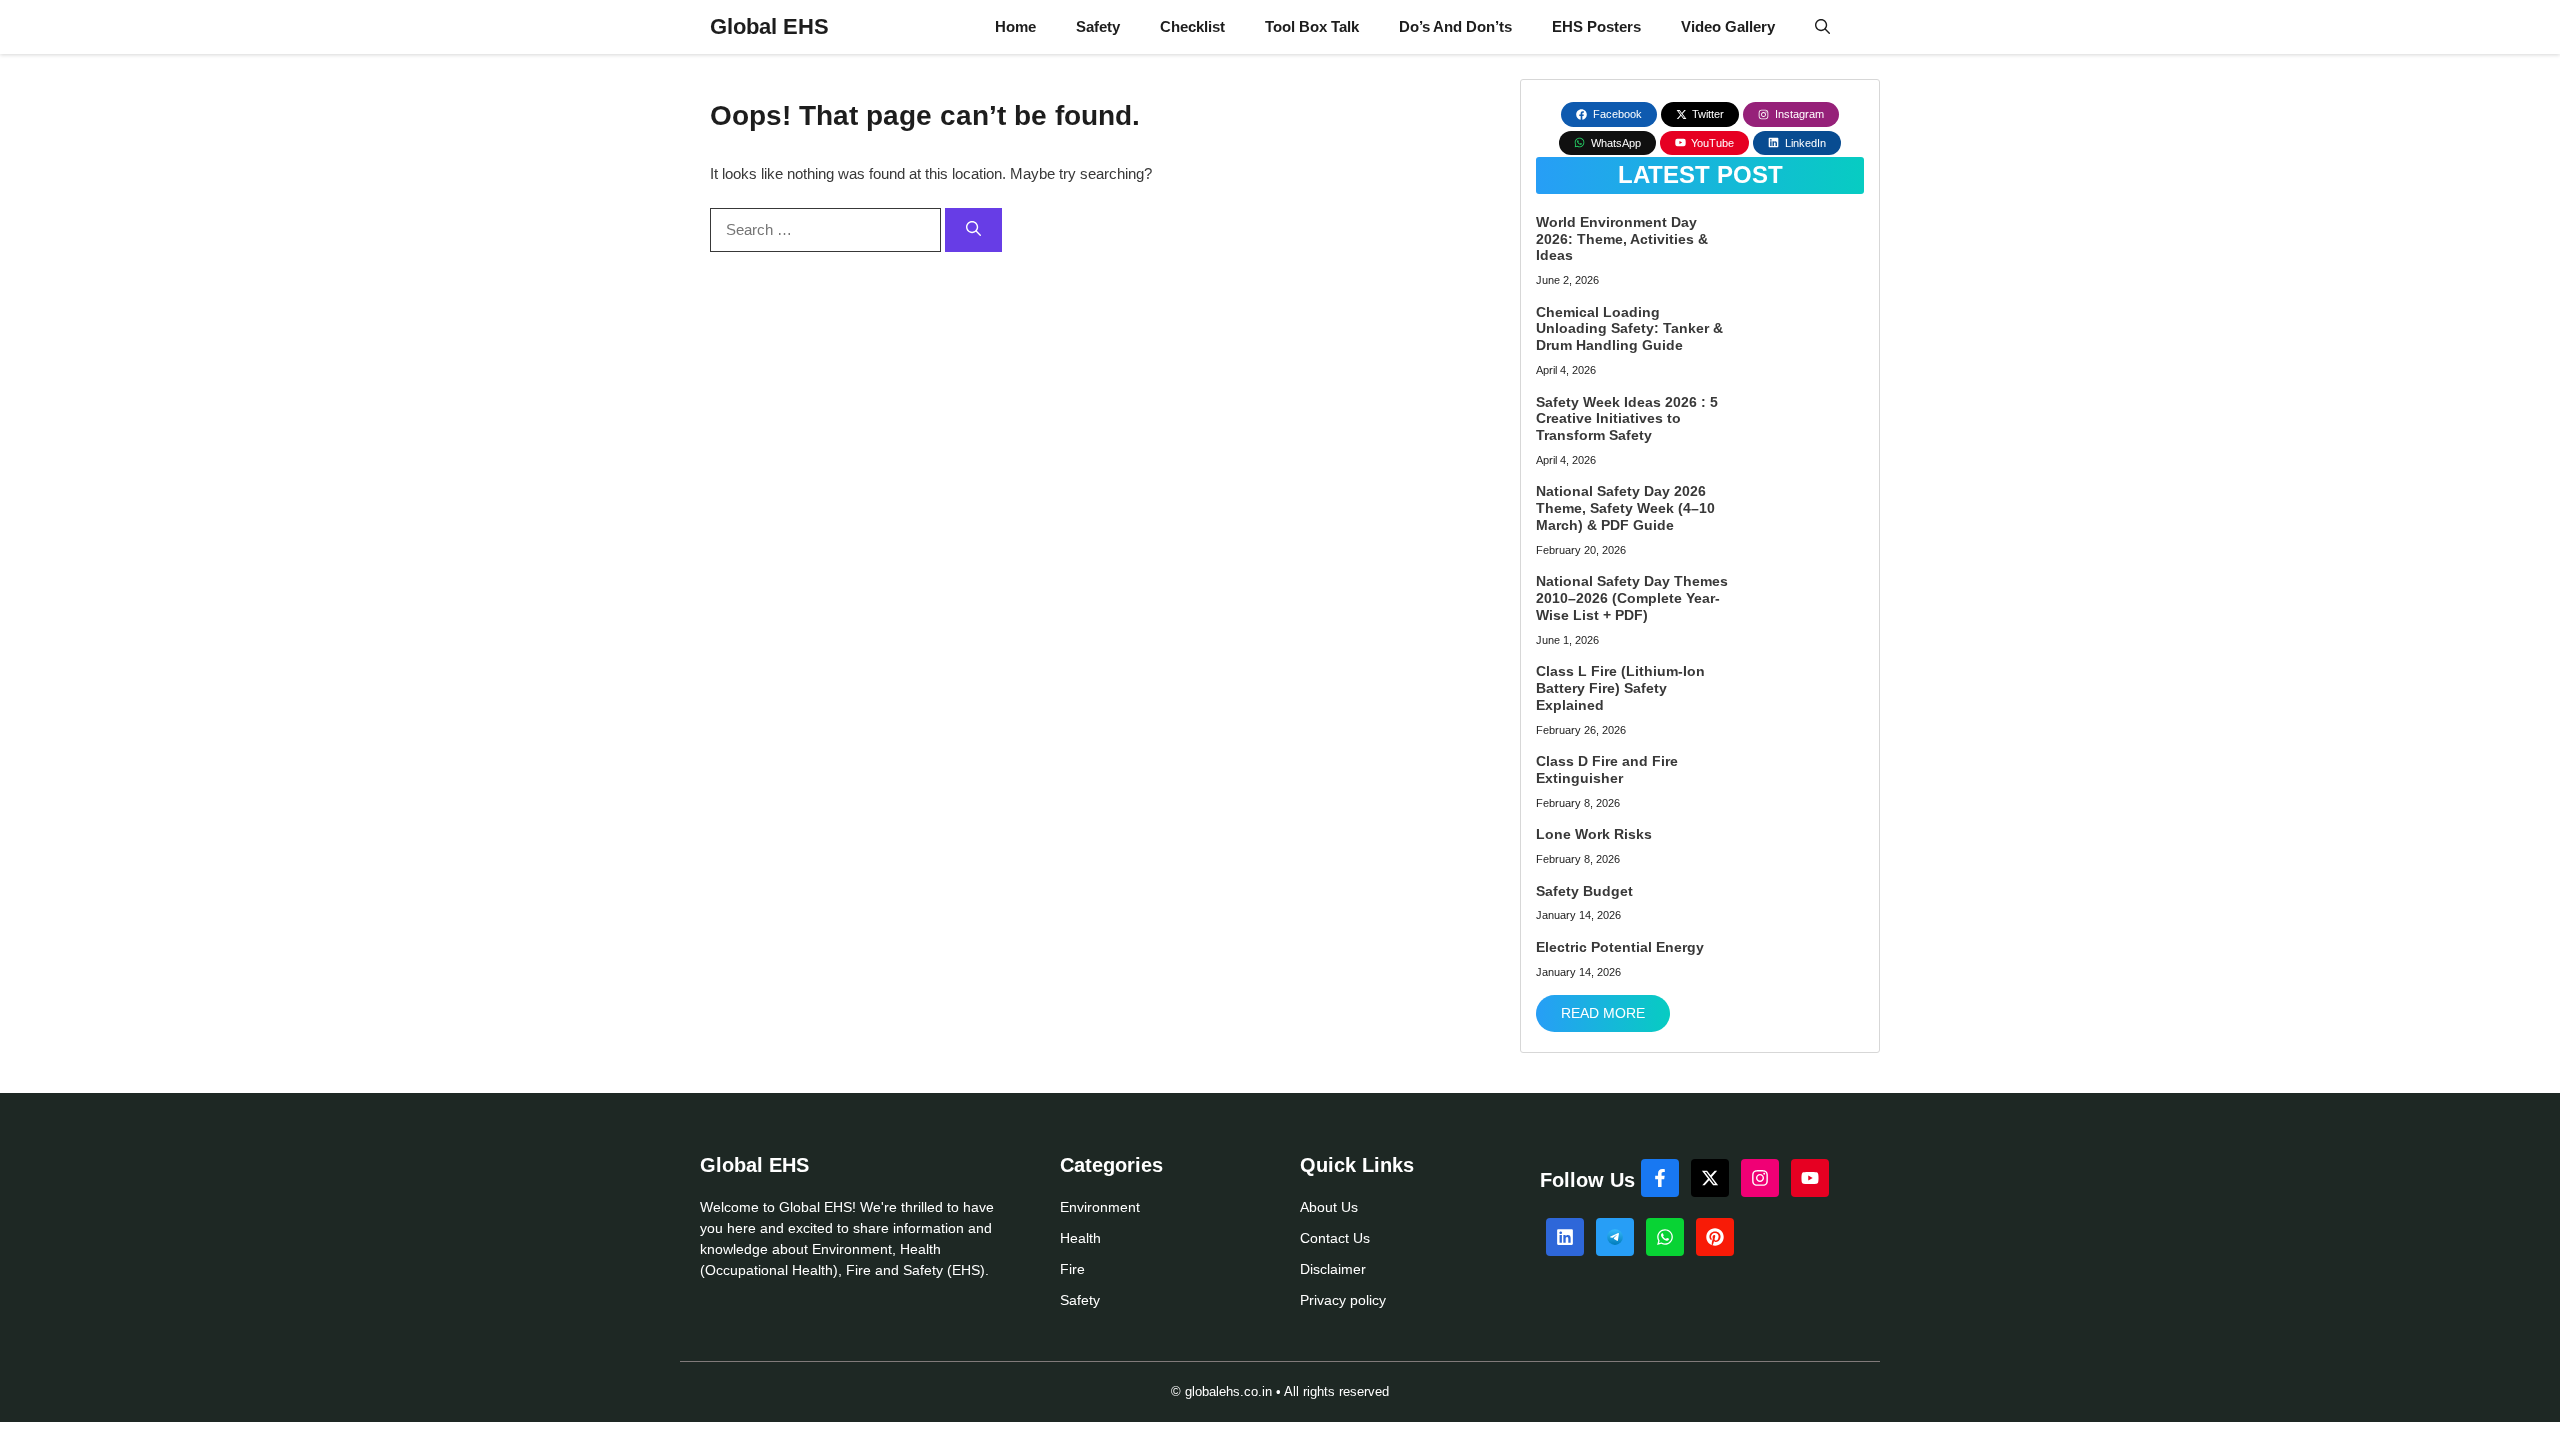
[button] (1822, 27)
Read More (1603, 1013)
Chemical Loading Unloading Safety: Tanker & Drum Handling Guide (1629, 329)
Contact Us (1335, 1238)
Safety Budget (1584, 891)
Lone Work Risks (1594, 834)
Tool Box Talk (1312, 26)
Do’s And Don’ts (1455, 26)
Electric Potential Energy (1620, 947)
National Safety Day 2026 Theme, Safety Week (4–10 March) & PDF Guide (1625, 508)
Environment (1100, 1207)
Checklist (1192, 26)
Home (1015, 26)
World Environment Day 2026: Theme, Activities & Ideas (1622, 239)
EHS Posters (1596, 26)
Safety (1098, 26)
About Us (1329, 1207)
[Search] (973, 230)
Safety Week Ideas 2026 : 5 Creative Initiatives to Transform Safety (1627, 419)
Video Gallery (1728, 26)
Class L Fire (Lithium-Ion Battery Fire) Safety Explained (1620, 688)
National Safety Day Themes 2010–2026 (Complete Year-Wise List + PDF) (1632, 598)
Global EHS (769, 26)
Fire (1072, 1269)
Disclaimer (1333, 1269)
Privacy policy (1343, 1300)
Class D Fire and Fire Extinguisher (1607, 769)
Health (1080, 1238)
